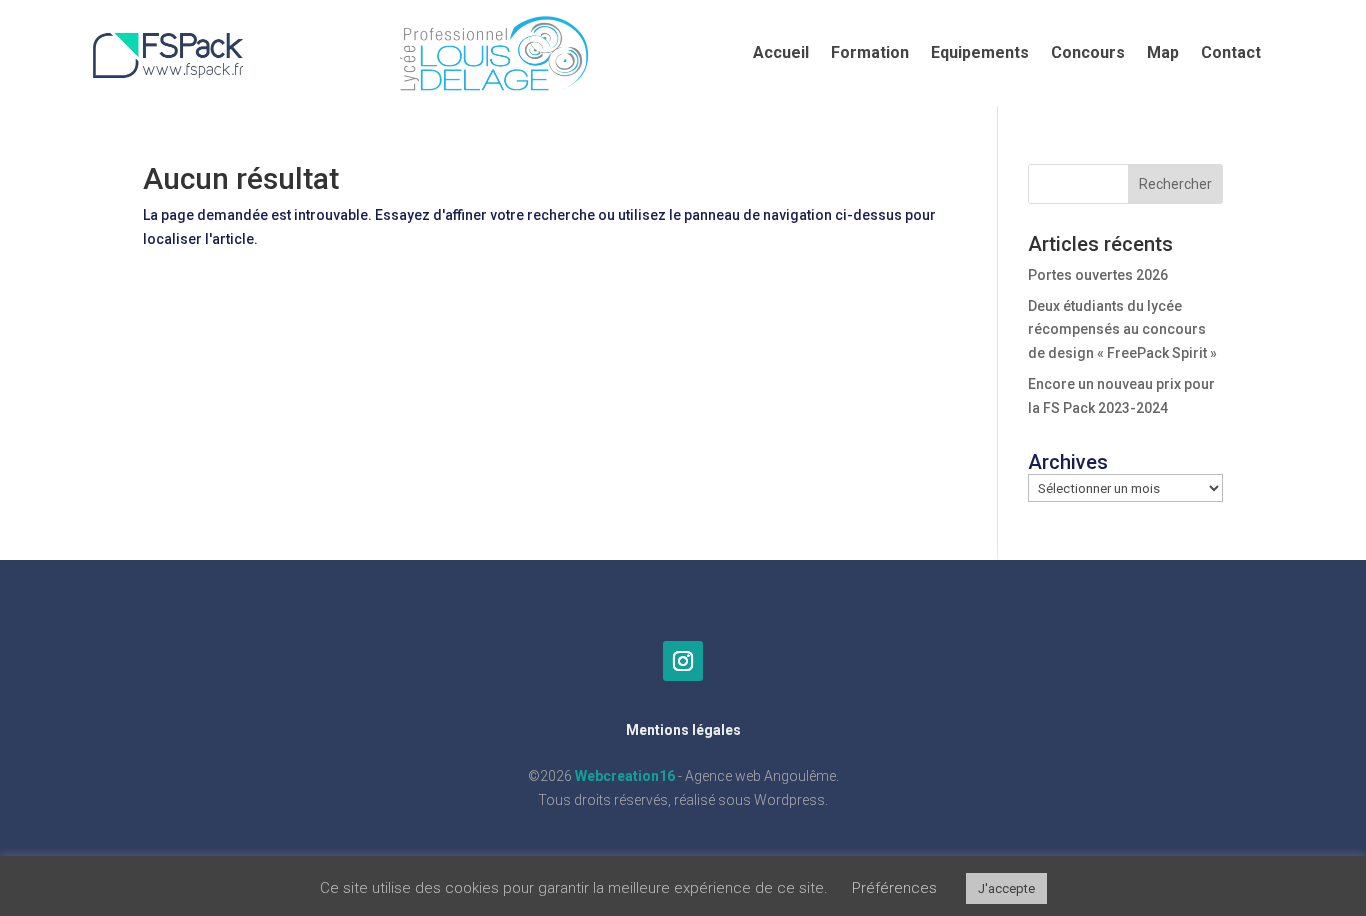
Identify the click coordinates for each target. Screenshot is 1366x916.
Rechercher (1175, 184)
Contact (1231, 54)
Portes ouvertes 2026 (1098, 275)
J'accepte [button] (1006, 888)
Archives (1068, 462)
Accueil (781, 54)
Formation (870, 54)
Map (1163, 54)
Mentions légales (683, 730)
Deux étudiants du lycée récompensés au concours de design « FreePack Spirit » (1122, 330)
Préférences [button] (894, 888)
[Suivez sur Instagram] (683, 661)
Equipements (980, 54)
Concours (1088, 54)
